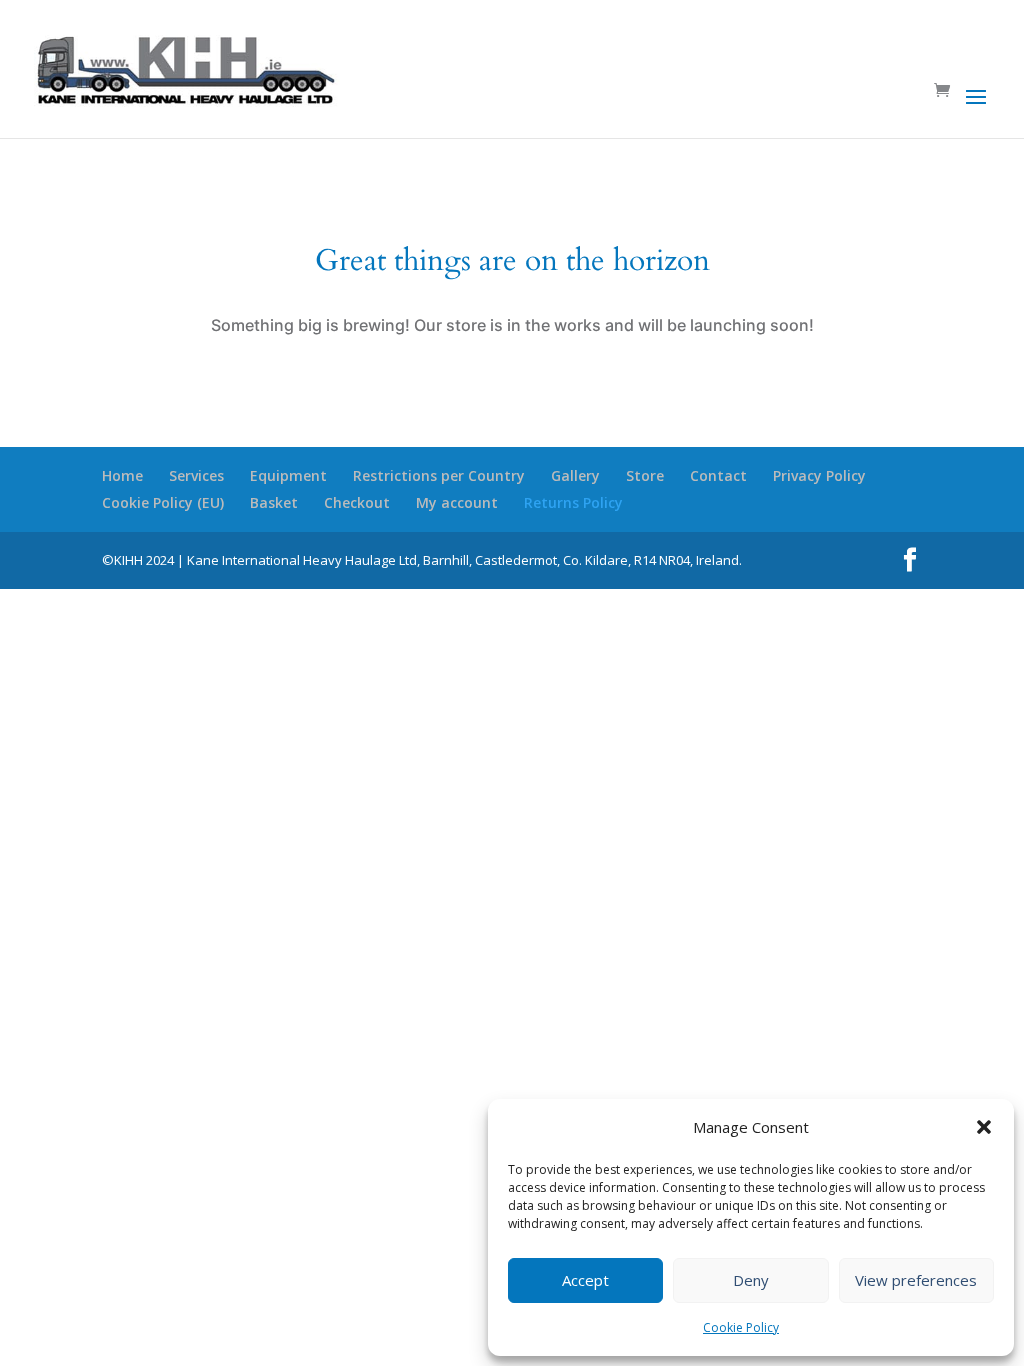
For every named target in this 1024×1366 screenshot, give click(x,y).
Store (645, 475)
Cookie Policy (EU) (163, 502)
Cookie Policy (741, 1327)
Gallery (575, 475)
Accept (585, 1280)
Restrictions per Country (439, 475)
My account (457, 502)
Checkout (357, 502)
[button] (984, 1127)
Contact (718, 475)
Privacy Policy (819, 475)
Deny (751, 1280)
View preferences (916, 1280)
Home (122, 475)
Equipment (288, 475)
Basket (274, 502)
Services (196, 475)
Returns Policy (573, 502)
